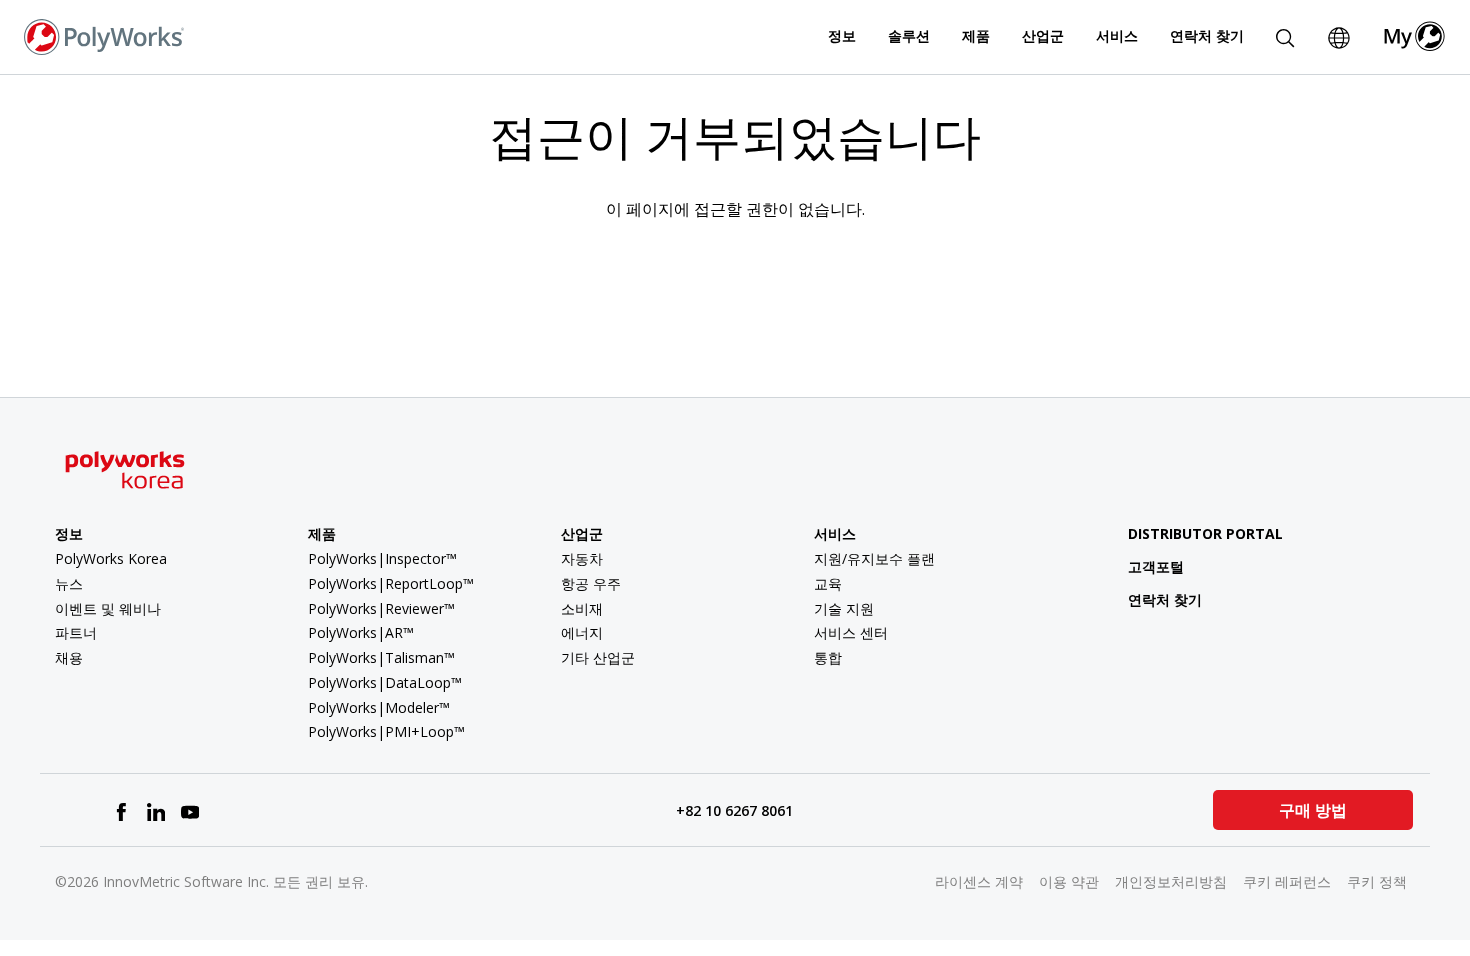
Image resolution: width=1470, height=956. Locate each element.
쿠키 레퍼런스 (1287, 881)
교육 (828, 583)
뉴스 (69, 583)
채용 (69, 657)
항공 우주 (591, 583)
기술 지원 (844, 608)
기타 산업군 (598, 657)
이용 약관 (1069, 881)
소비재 (582, 608)
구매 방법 (1313, 810)
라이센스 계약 (979, 881)
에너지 (582, 632)
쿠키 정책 (1377, 881)
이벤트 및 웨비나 (108, 608)
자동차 (582, 558)
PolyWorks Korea (111, 558)
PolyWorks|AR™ (361, 632)
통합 (828, 657)
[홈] (104, 35)
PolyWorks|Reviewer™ (381, 608)
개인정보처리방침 (1171, 881)
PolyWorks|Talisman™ (381, 657)
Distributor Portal (1205, 533)
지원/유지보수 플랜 (874, 558)
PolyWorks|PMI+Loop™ (386, 731)
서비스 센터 (851, 632)
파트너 (76, 632)
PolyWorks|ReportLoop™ (391, 583)
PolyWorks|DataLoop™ (385, 682)
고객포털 (1156, 566)
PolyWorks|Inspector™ (382, 558)
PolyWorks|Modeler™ (379, 707)
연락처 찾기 (1207, 35)
